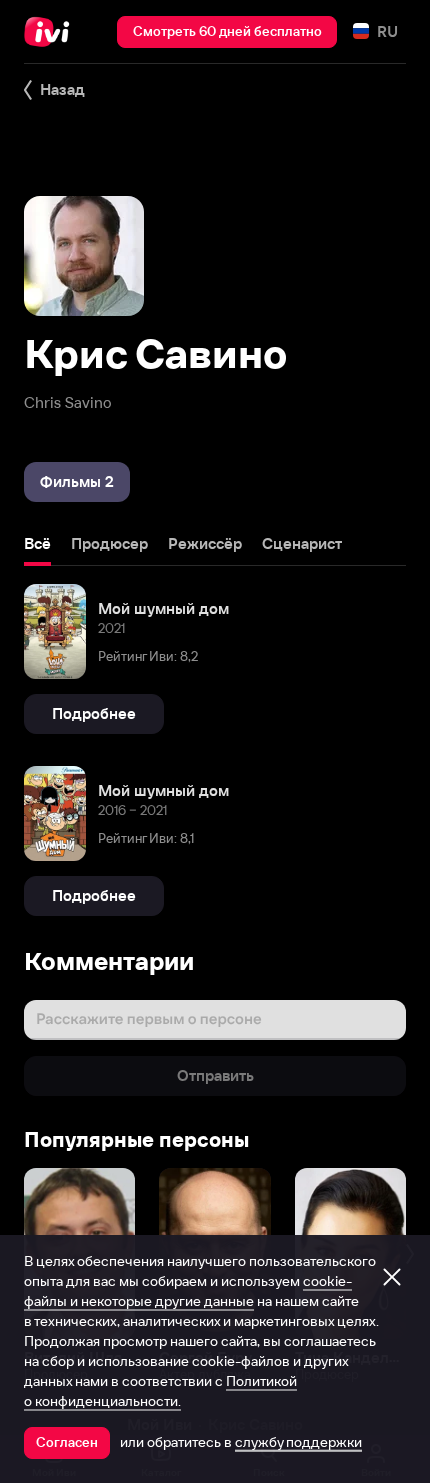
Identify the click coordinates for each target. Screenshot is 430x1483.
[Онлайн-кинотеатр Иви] (51, 32)
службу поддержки (298, 1442)
